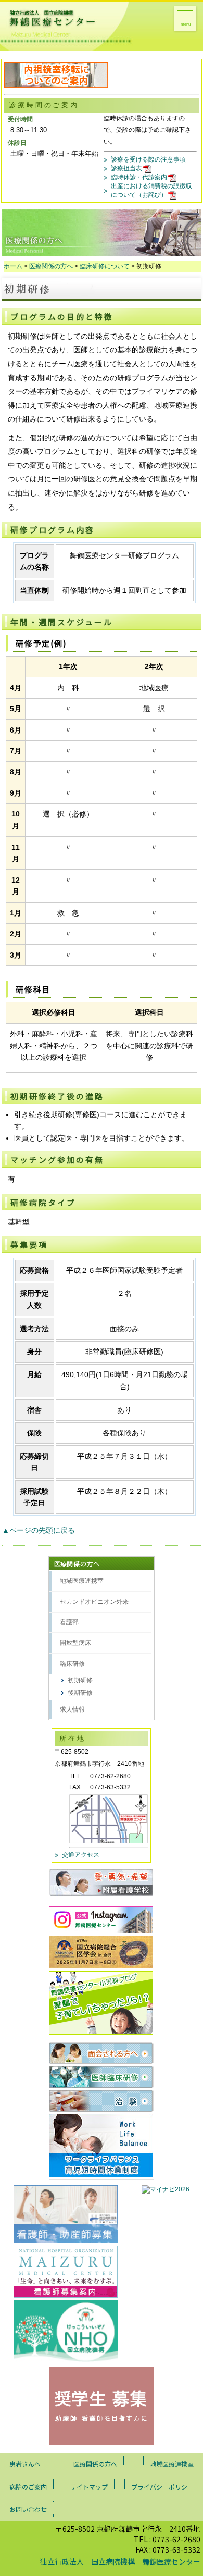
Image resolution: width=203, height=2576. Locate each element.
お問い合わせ (28, 2509)
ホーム (13, 266)
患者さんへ (25, 2464)
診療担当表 (126, 168)
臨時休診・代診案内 (139, 177)
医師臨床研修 (101, 2077)
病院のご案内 (28, 2487)
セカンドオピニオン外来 (94, 1602)
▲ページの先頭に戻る (39, 1530)
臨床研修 (72, 1664)
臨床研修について (105, 266)
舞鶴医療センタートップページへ (69, 27)
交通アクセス (81, 1855)
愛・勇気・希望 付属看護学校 (101, 1882)
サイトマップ (89, 2487)
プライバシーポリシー (162, 2487)
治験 (101, 2101)
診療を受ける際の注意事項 (148, 159)
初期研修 (80, 1680)
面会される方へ (101, 2053)
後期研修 (80, 1693)
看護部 (69, 1622)
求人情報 (72, 1710)
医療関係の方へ (51, 266)
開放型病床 (75, 1643)
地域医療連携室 (82, 1581)
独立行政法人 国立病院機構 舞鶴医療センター (120, 2561)
